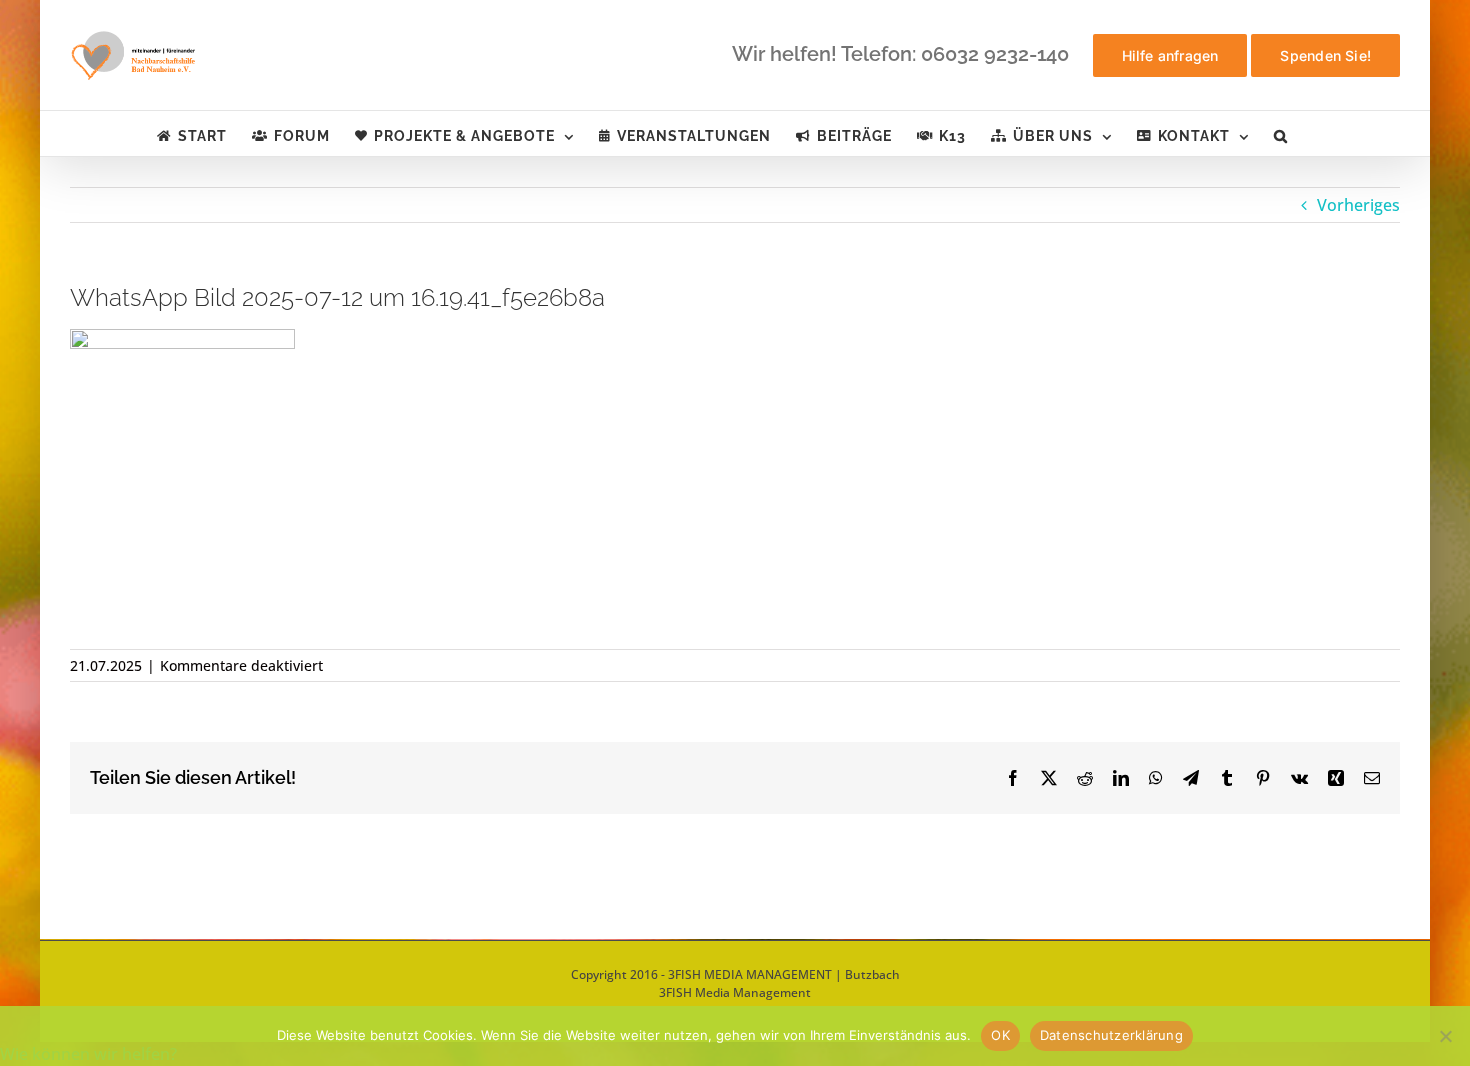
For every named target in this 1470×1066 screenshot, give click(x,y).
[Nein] (1445, 1036)
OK (1000, 1035)
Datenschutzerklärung (1111, 1035)
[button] (1281, 133)
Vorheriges (1358, 205)
